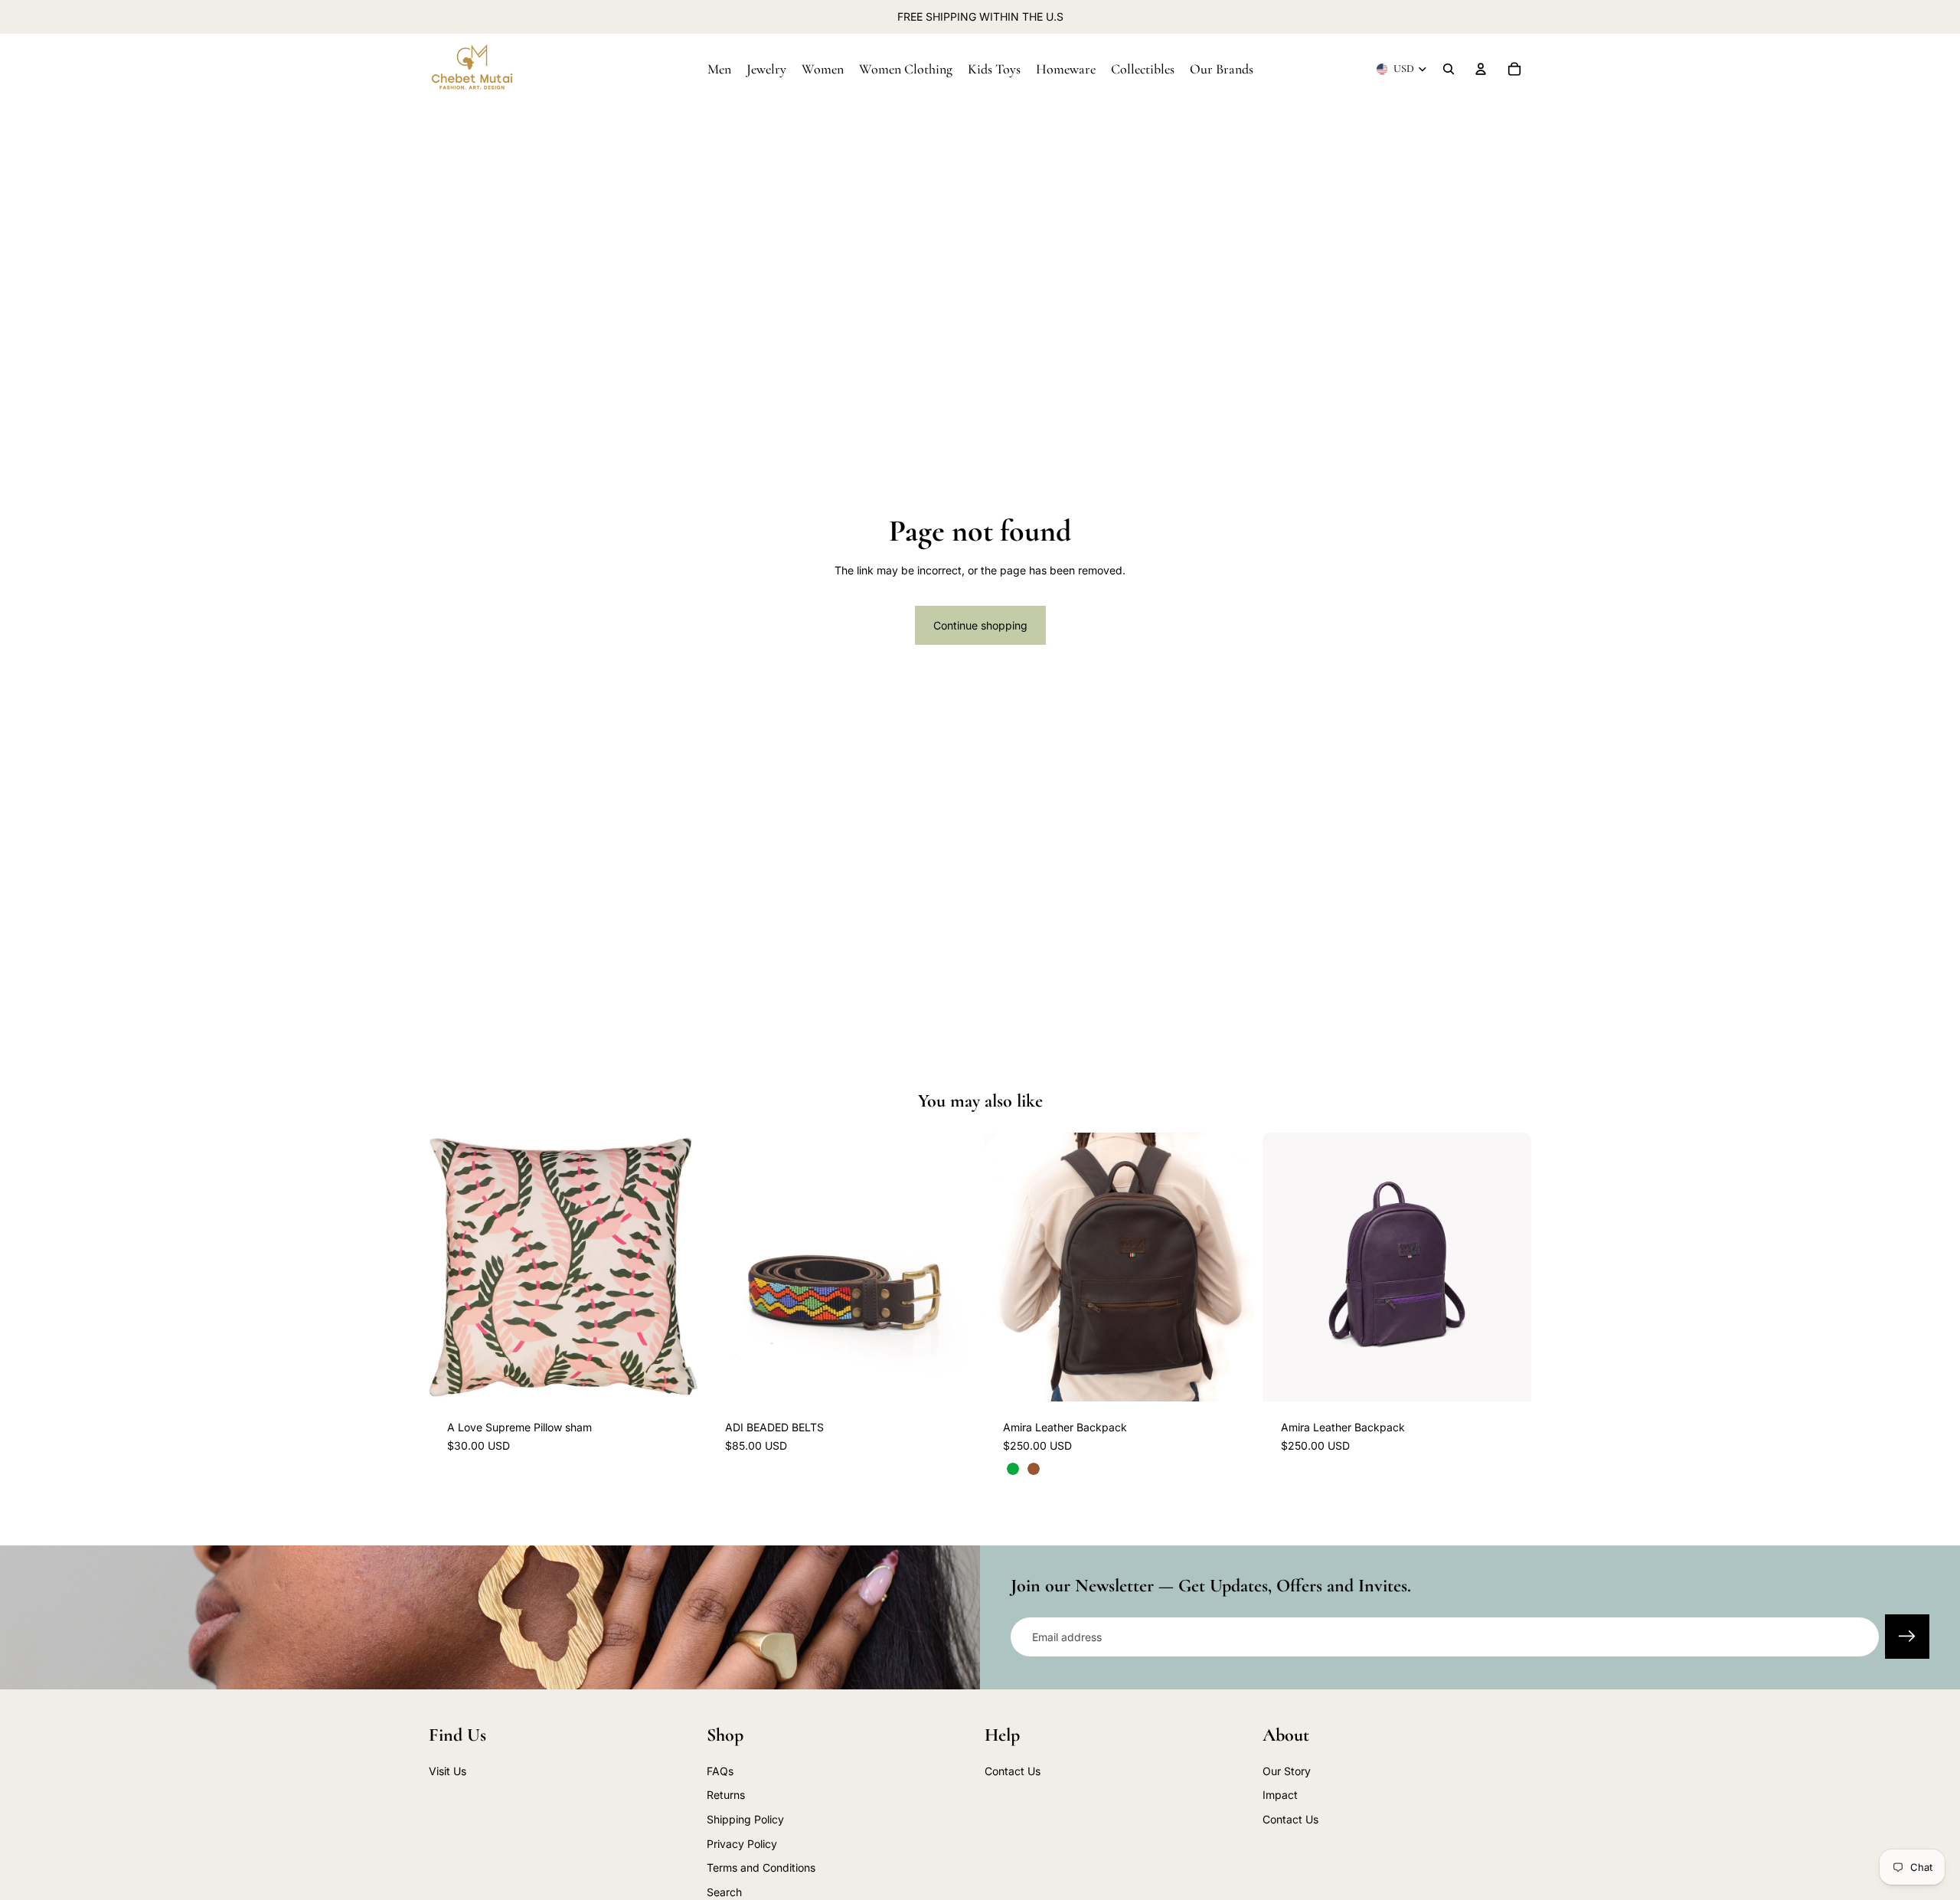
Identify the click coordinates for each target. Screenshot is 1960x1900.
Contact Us (1013, 1771)
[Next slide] (952, 1267)
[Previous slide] (730, 1267)
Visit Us (448, 1771)
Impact (1280, 1795)
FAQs (720, 1771)
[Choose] (952, 1378)
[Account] (1481, 69)
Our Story (1287, 1771)
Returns (726, 1795)
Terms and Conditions (761, 1868)
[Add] (674, 1378)
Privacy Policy (742, 1844)
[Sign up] (1907, 1637)
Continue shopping (980, 625)
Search (724, 1892)
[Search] (1449, 69)
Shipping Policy (745, 1819)
